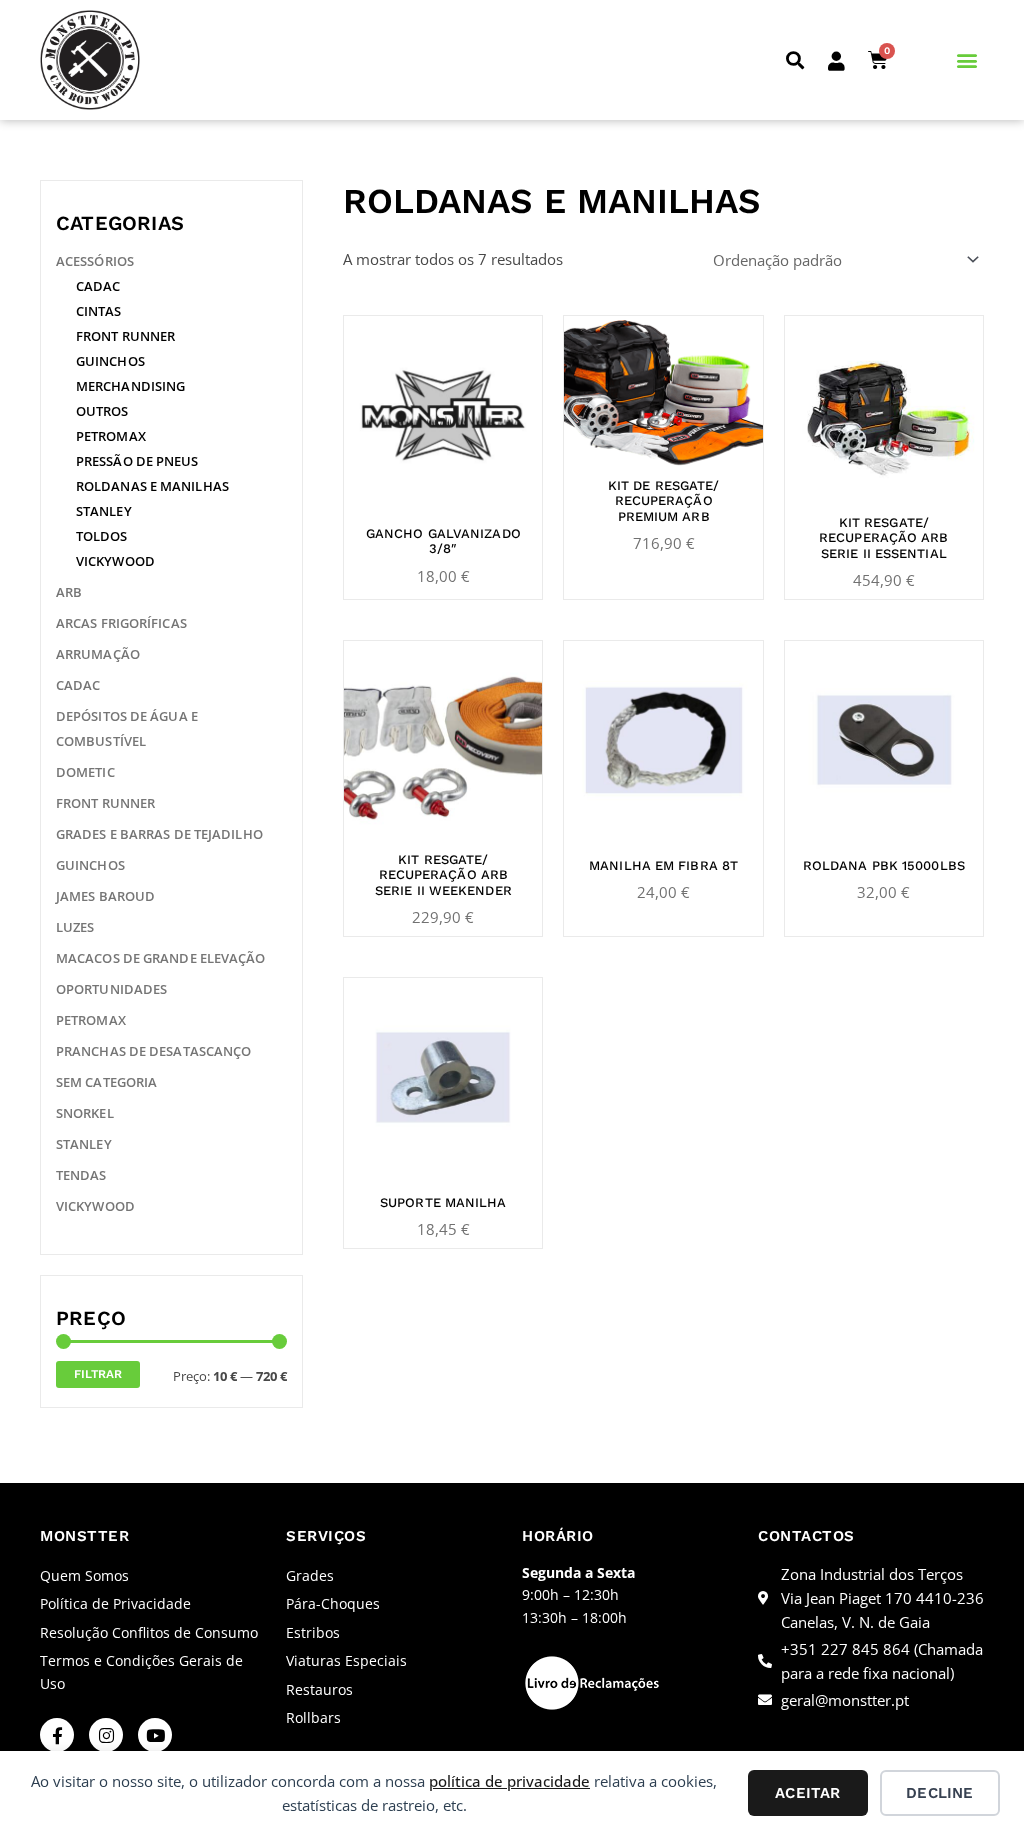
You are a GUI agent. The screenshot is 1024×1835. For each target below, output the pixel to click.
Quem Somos (84, 1575)
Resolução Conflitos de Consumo (149, 1632)
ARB (69, 592)
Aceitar (807, 1793)
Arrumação (98, 654)
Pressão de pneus (137, 461)
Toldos (102, 536)
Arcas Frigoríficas (121, 623)
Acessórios (95, 261)
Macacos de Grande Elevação (161, 958)
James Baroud (105, 896)
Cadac (98, 286)
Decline (939, 1793)
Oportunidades (111, 989)
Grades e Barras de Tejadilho (159, 834)
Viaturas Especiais (346, 1660)
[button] (794, 60)
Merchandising (130, 386)
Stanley (104, 511)
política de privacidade (509, 1781)
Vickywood (115, 561)
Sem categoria (106, 1082)
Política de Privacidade (115, 1603)
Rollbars (313, 1717)
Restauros (319, 1689)
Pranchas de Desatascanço (153, 1051)
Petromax (111, 436)
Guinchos (110, 361)
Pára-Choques (333, 1603)
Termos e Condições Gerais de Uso (141, 1671)
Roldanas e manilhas (152, 486)
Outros (102, 411)
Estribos (313, 1632)
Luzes (75, 927)
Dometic (85, 772)
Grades (310, 1575)
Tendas (81, 1175)
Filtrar (98, 1374)
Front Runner (125, 336)
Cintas (99, 311)
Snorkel (85, 1113)
